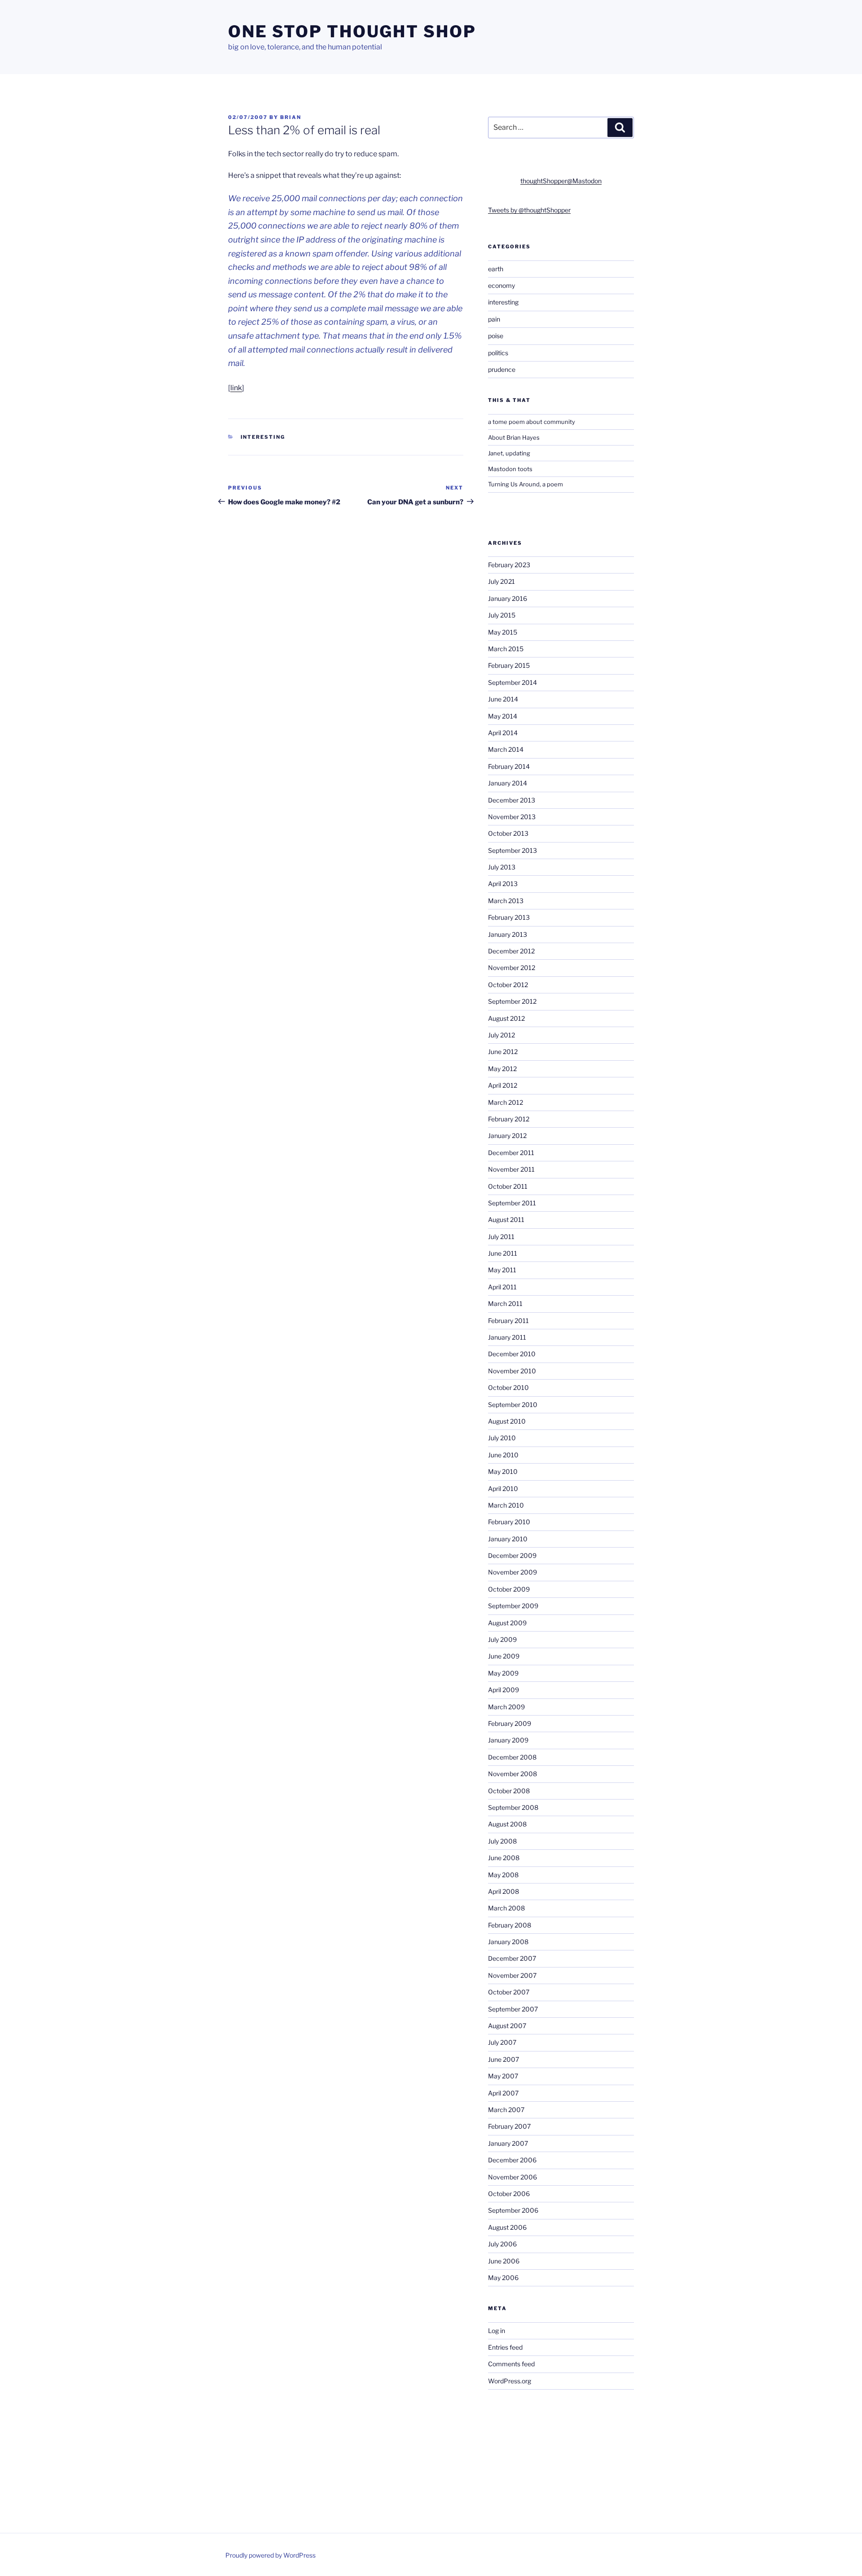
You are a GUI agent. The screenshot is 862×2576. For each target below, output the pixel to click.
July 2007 (502, 2042)
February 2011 (508, 1321)
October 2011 (508, 1186)
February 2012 (509, 1119)
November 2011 (511, 1169)
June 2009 (504, 1656)
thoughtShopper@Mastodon (561, 181)
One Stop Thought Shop (352, 31)
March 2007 (506, 2110)
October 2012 (508, 985)
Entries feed (505, 2347)
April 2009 (504, 1690)
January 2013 (508, 934)
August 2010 (507, 1421)
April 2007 (503, 2093)
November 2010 (512, 1371)
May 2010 (503, 1471)
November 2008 (512, 1774)
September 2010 (513, 1405)
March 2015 (506, 649)
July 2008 (502, 1841)
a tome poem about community (532, 422)
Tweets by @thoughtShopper (529, 210)
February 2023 (509, 565)
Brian (291, 117)
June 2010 (503, 1455)
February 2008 (510, 1925)
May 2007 (503, 2076)
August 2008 (507, 1824)
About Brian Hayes (514, 437)
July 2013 (502, 867)
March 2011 (505, 1303)
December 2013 (512, 800)
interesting (263, 437)
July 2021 (501, 581)
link (236, 388)
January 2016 (508, 598)
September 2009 (513, 1606)
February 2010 (509, 1522)
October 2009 (509, 1589)
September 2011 (512, 1203)
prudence (502, 369)
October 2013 (508, 833)
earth (496, 269)
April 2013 (503, 884)
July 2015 (502, 615)
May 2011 (502, 1270)
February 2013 (509, 917)
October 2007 (509, 1992)
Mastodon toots (510, 469)
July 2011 (501, 1237)
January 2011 (507, 1337)
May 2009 (503, 1673)
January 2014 (508, 783)
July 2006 (502, 2244)
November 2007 (512, 1975)
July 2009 (502, 1639)
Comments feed (511, 2364)
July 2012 (501, 1035)
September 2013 (512, 850)
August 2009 (507, 1623)
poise (496, 336)
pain (494, 319)
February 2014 (509, 766)
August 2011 (506, 1220)
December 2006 (512, 2160)
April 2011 (502, 1287)
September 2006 (513, 2210)
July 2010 (502, 1438)
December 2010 (512, 1354)
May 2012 (502, 1069)
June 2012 (503, 1052)
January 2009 (508, 1740)
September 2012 (512, 1001)
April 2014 (503, 733)
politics (498, 353)
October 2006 (509, 2194)
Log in (497, 2331)
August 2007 (507, 2026)
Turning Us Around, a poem (526, 484)
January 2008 (508, 1942)
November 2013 (512, 817)
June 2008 (504, 1858)
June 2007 (504, 2059)
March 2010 (506, 1505)
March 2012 (506, 1102)
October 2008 (509, 1791)
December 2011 (511, 1153)
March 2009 (506, 1707)
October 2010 (508, 1387)
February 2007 (509, 2126)
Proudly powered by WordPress (270, 2555)
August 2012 (506, 1018)
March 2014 (506, 749)
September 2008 (513, 1807)
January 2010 (508, 1539)
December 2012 (511, 951)
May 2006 (503, 2278)
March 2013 (506, 901)
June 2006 (504, 2261)
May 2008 (503, 1875)
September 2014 (512, 682)
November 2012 (512, 968)
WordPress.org (510, 2381)
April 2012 (503, 1085)
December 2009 (512, 1555)
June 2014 (503, 699)
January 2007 (508, 2143)
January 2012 (507, 1136)
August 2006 (507, 2227)
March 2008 (506, 1908)
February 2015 (509, 665)
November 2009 (512, 1572)
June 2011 (503, 1253)
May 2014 (503, 716)
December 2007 (512, 1958)
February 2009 (510, 1723)
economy (501, 285)
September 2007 (513, 2009)
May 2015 (503, 632)
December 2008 (512, 1757)
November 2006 (512, 2177)
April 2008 (504, 1891)
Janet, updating (509, 453)
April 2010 (503, 1489)
